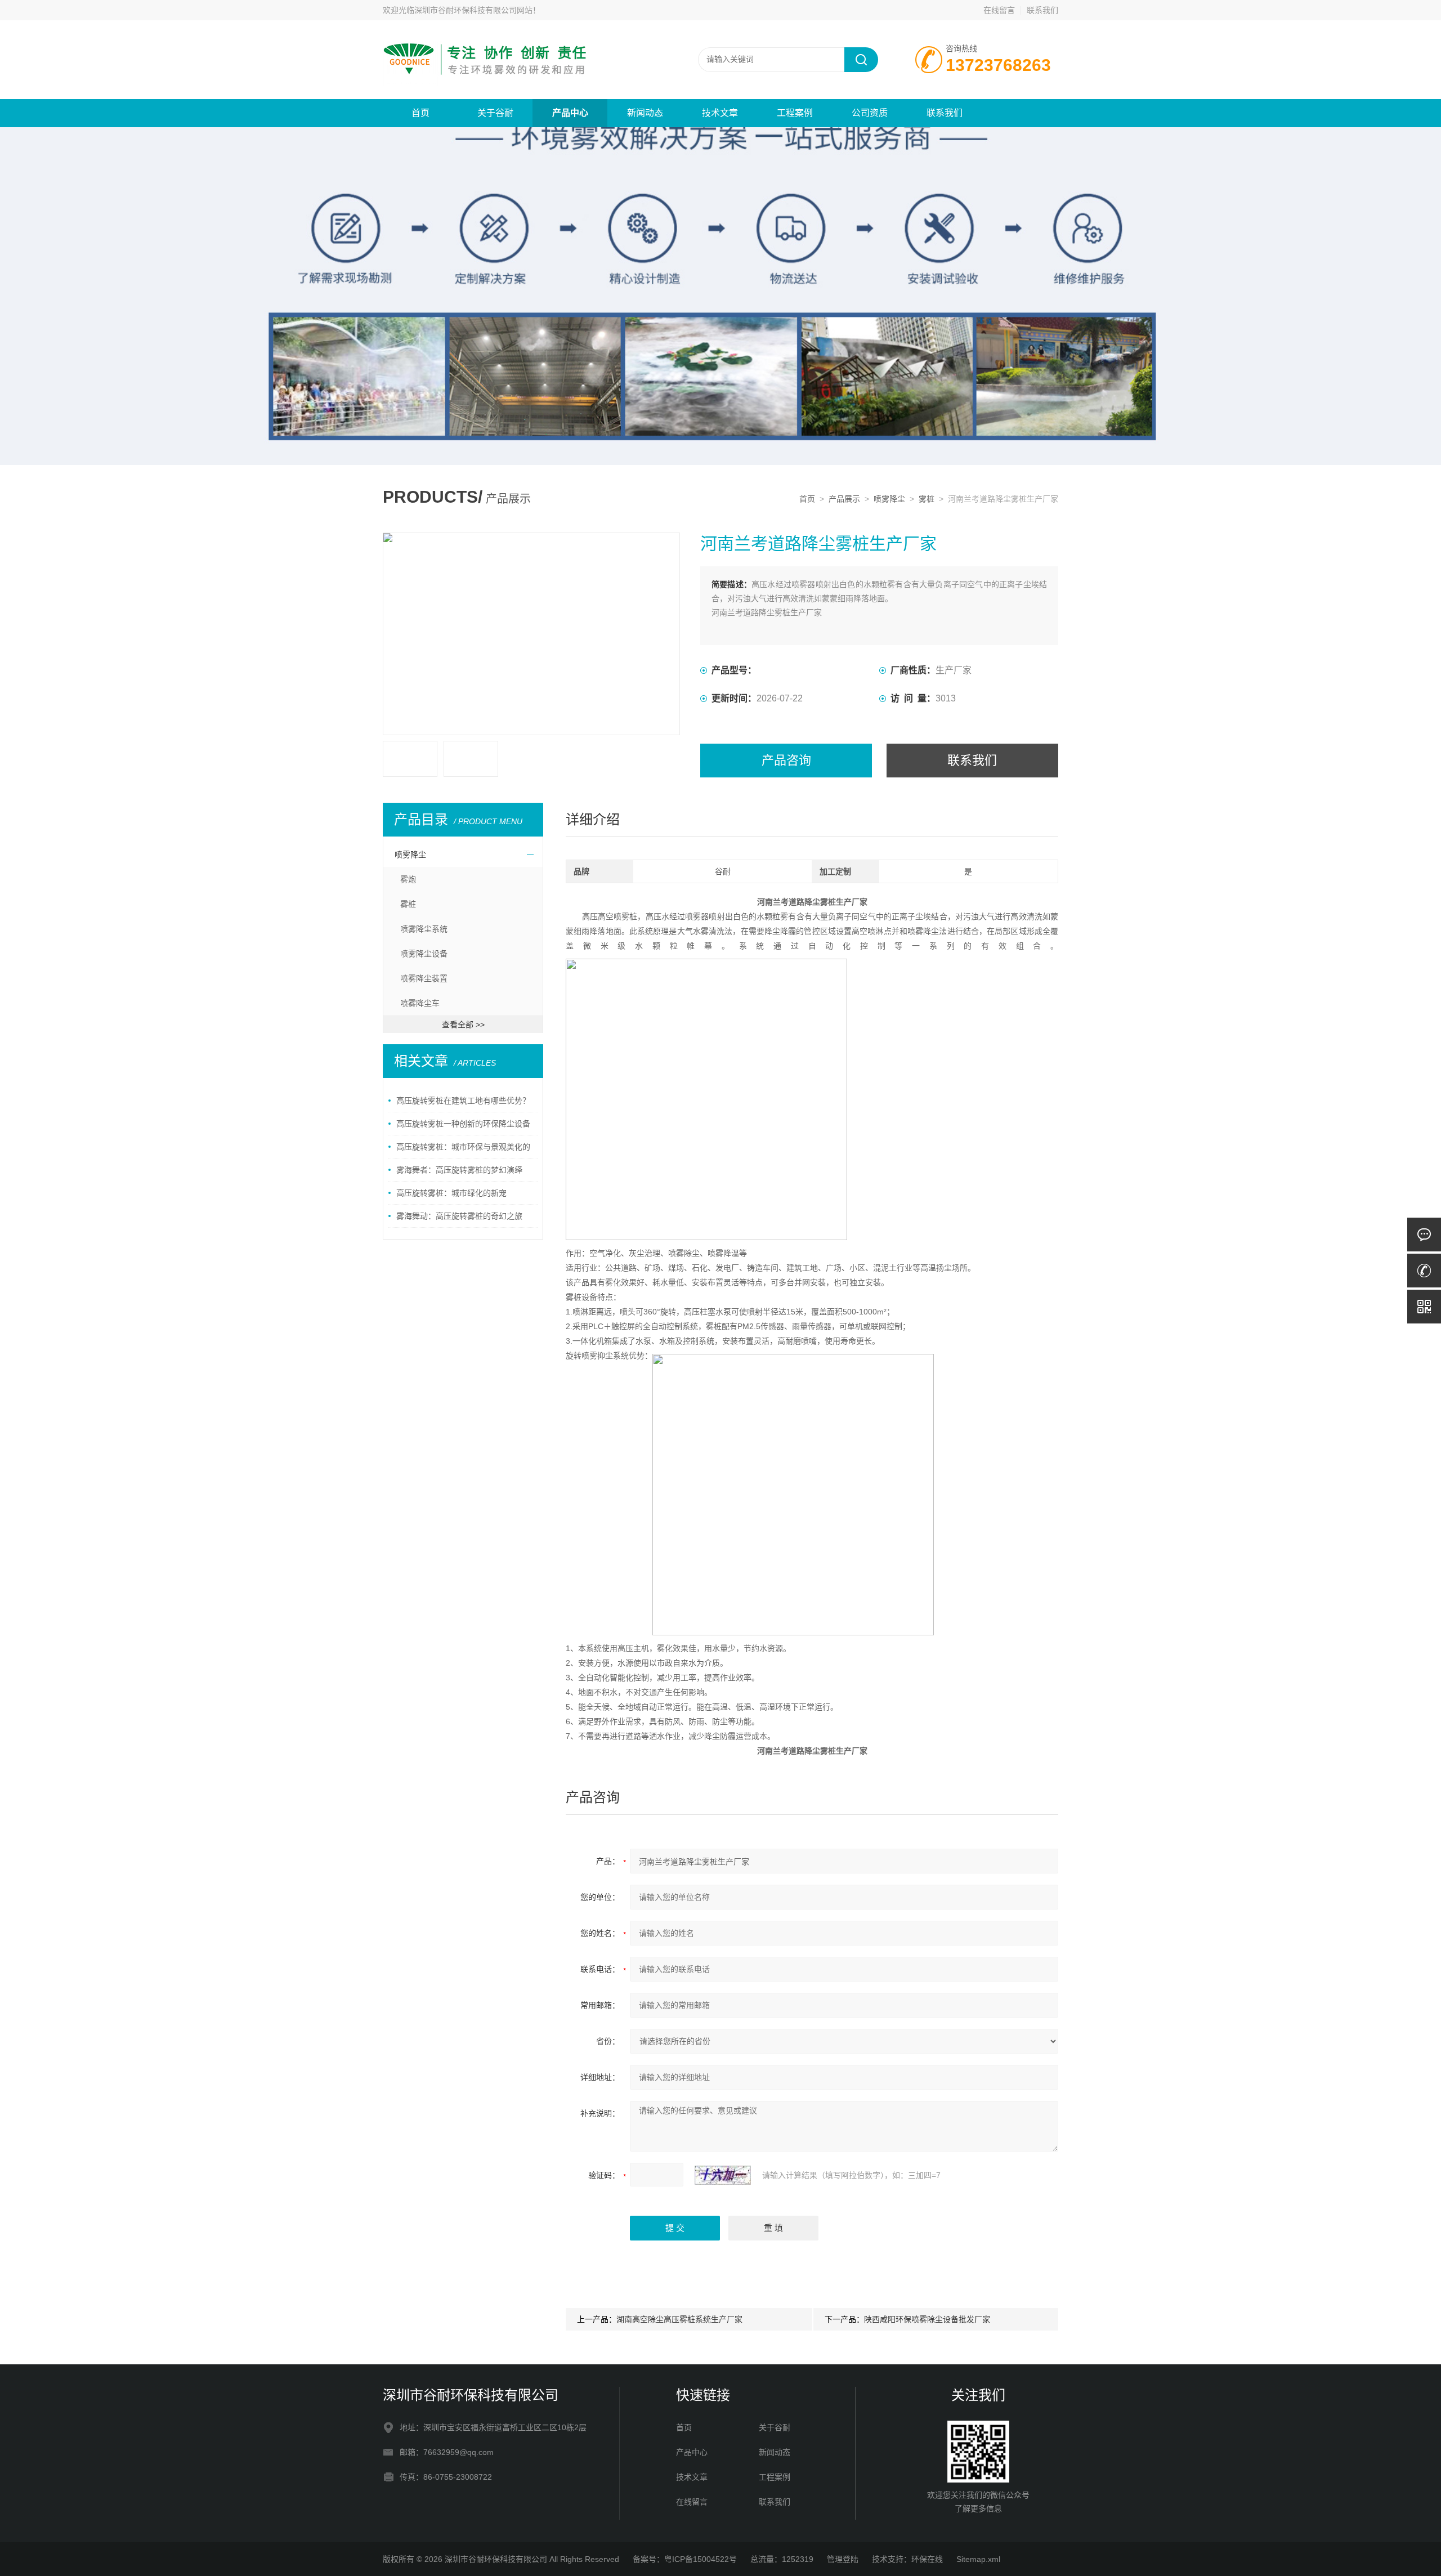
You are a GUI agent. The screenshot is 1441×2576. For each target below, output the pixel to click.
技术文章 (720, 113)
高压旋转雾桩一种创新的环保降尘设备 (463, 1124)
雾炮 (408, 879)
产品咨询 (786, 760)
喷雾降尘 (889, 499)
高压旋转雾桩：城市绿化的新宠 (451, 1193)
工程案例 (795, 113)
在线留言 (999, 10)
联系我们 (1042, 10)
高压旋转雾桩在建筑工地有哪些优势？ (463, 1101)
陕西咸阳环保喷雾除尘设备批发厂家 (927, 2319)
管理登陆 (843, 2559)
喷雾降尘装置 (424, 978)
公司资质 (870, 113)
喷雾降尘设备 (424, 954)
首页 (420, 113)
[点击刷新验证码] (723, 2175)
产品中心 (570, 113)
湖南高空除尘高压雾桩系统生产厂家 (679, 2319)
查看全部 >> (463, 1025)
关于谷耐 (495, 113)
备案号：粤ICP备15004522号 (685, 2559)
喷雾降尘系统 (424, 929)
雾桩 (927, 499)
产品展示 (844, 499)
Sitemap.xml (978, 2559)
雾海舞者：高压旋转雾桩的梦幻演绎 (459, 1170)
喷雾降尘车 (420, 1003)
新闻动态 (645, 113)
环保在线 (927, 2559)
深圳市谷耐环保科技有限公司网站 (473, 10)
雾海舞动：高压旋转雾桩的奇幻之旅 (459, 1216)
